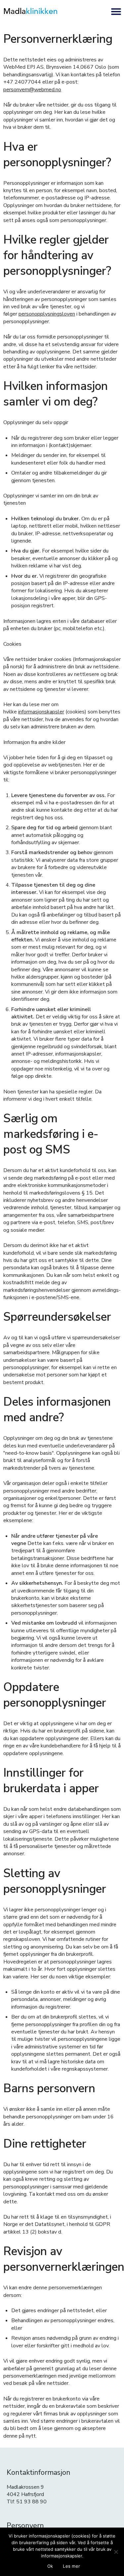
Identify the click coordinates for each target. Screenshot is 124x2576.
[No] (116, 2552)
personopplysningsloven (47, 314)
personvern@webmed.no (32, 90)
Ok (50, 2566)
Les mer (71, 2566)
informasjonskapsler (41, 712)
